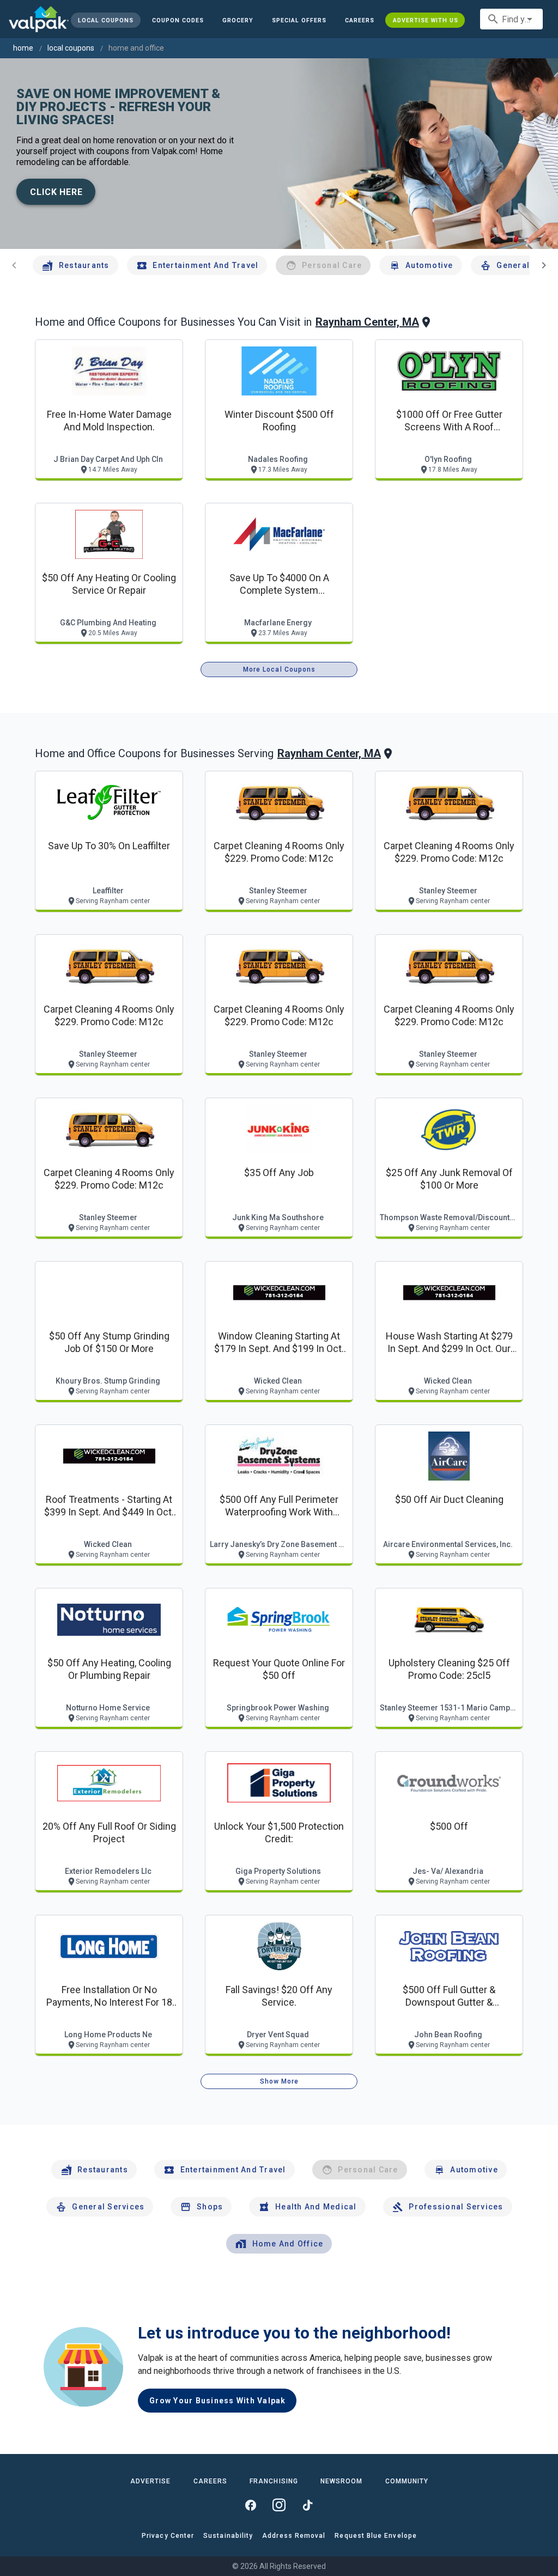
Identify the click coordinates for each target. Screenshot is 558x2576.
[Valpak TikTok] (307, 2505)
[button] (299, 20)
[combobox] (511, 19)
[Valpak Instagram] (279, 2505)
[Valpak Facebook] (251, 2505)
